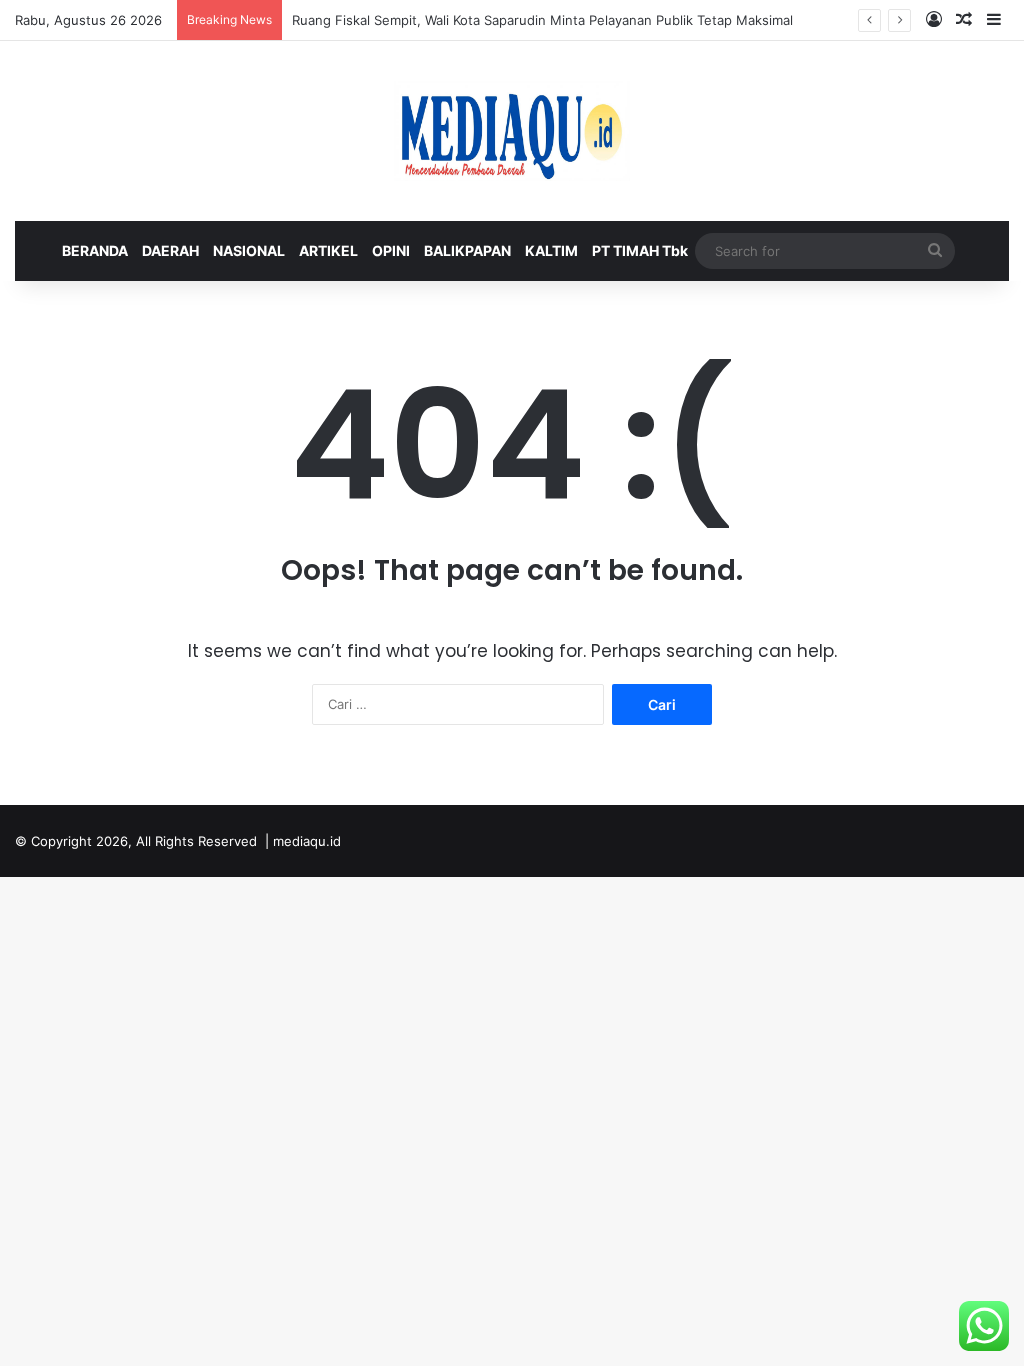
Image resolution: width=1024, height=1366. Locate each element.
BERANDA (95, 250)
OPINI (391, 250)
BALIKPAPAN (467, 250)
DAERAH (170, 250)
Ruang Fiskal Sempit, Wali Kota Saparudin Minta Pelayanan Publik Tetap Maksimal (542, 20)
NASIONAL (249, 250)
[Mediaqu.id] (511, 131)
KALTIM (551, 250)
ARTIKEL (328, 250)
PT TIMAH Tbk (640, 250)
